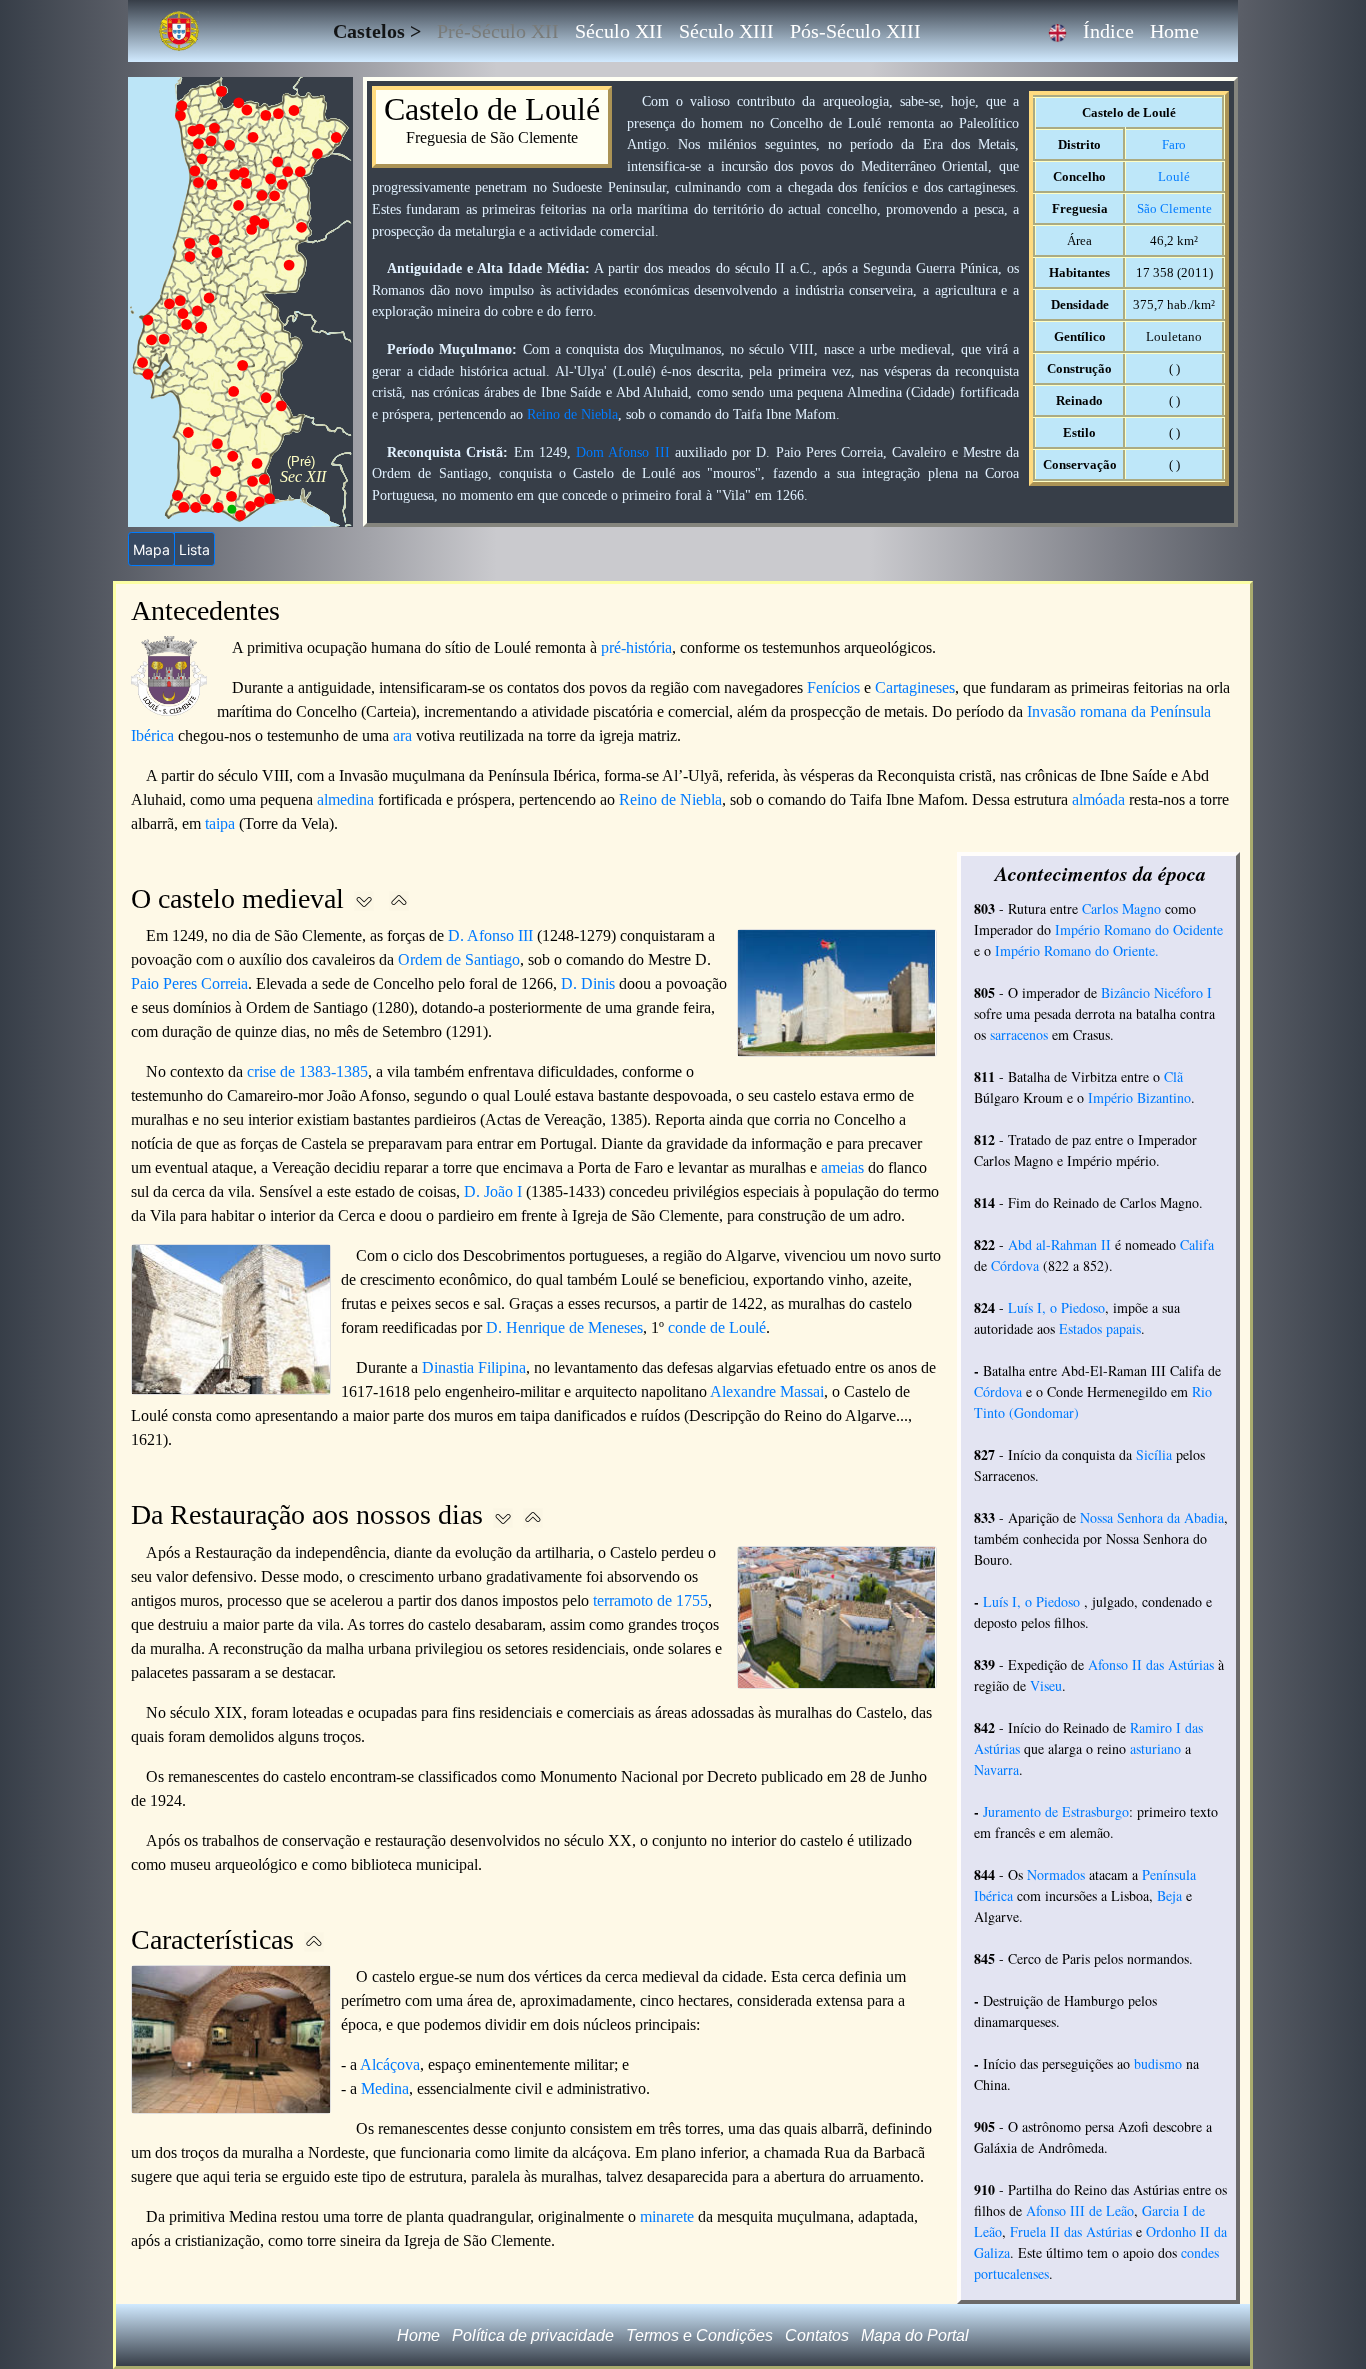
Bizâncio (1125, 992)
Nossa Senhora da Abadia (1152, 1517)
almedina (345, 799)
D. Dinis (588, 983)
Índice (1108, 31)
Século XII (619, 31)
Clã (1173, 1076)
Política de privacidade (533, 2335)
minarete (667, 2216)
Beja (1169, 1895)
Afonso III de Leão (1080, 2210)
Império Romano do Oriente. (1077, 950)
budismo (1158, 2063)
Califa (1197, 1244)
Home (1174, 31)
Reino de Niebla (572, 414)
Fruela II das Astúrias (1071, 2231)
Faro (1174, 144)
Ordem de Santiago (459, 959)
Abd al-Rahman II (1059, 1244)
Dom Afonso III (623, 452)
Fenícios (833, 687)
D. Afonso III (490, 935)
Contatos (817, 2335)
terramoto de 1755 (650, 1600)
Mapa (151, 549)
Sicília (1154, 1454)
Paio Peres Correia (189, 983)
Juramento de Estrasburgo (1056, 1811)
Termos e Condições (699, 2335)
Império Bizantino (1139, 1097)
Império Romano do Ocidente (1139, 929)
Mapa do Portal (915, 2335)
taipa (220, 823)
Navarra (996, 1769)
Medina (385, 2088)
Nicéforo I (1183, 992)
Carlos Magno (1121, 908)
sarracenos (1019, 1034)
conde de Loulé (717, 1327)
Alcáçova (390, 2064)
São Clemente (1174, 208)
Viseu (1046, 1685)
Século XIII (726, 31)
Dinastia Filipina (474, 1367)
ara (402, 735)
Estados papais (1100, 1328)
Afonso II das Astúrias (1151, 1664)
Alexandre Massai (767, 1391)
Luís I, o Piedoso (1056, 1307)
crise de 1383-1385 (307, 1071)
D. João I (493, 1191)
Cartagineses (915, 687)
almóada (1098, 799)
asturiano (1155, 1748)
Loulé (1174, 176)
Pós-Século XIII (855, 31)
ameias (842, 1167)
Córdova (1015, 1265)
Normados (1056, 1874)
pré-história (636, 647)
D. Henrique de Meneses (564, 1327)
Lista (194, 549)
